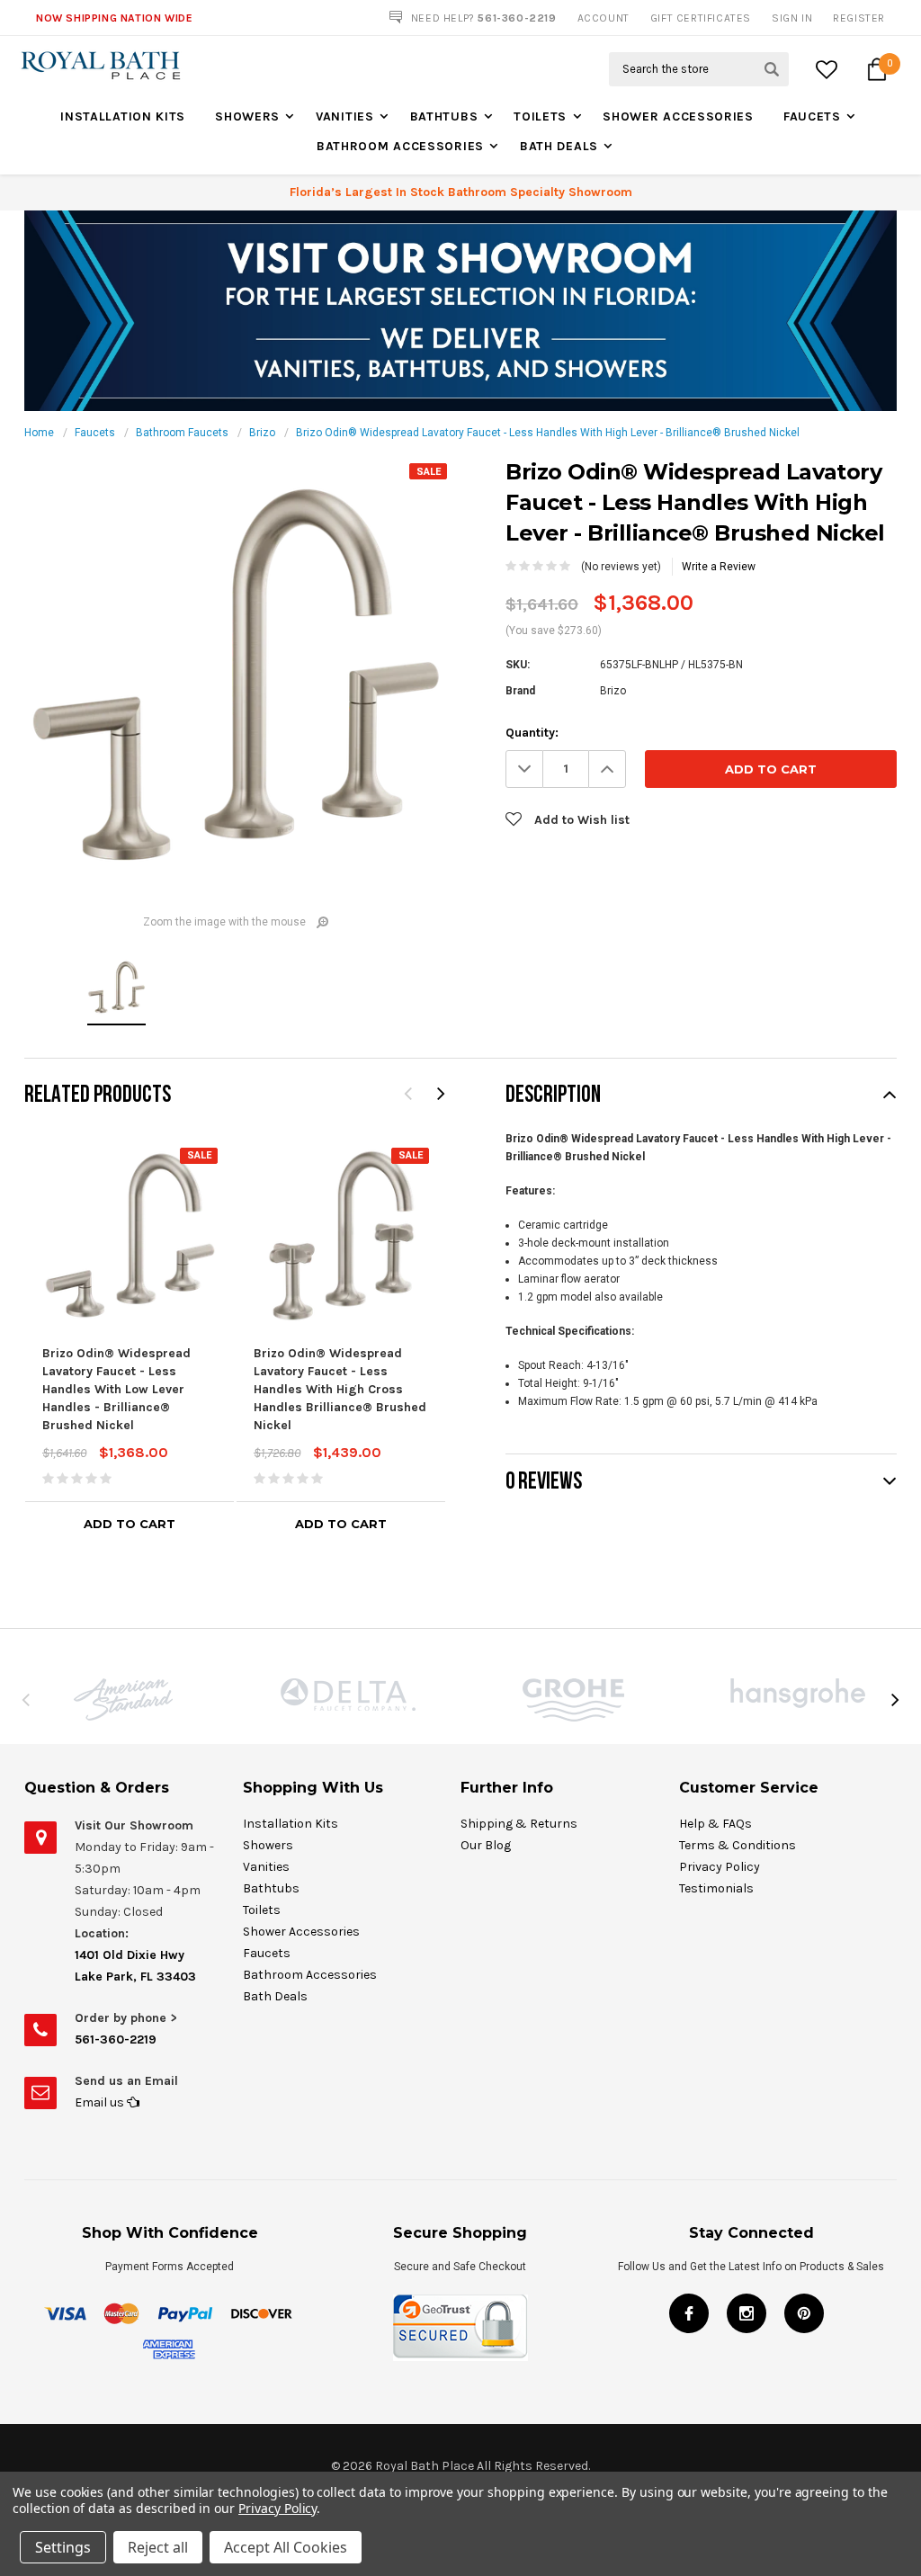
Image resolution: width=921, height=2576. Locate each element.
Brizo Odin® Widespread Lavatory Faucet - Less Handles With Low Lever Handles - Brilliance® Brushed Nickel (116, 1389)
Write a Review (719, 567)
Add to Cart (130, 1524)
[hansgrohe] (798, 1693)
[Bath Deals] (460, 310)
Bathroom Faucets (182, 433)
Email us (101, 2102)
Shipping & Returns (519, 1824)
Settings (63, 2547)
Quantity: (532, 733)
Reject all (158, 2547)
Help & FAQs (715, 1824)
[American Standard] (123, 1699)
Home (39, 433)
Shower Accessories (678, 116)
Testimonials (716, 1888)
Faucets (812, 116)
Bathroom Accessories (400, 146)
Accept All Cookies (286, 2547)
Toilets (540, 116)
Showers (247, 116)
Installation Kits (123, 116)
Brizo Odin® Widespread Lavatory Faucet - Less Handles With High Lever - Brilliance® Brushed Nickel (548, 433)
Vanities (345, 116)
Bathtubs (444, 116)
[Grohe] (573, 1700)
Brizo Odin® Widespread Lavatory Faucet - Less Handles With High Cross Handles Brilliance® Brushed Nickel (340, 1389)
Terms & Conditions (738, 1845)
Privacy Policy (720, 1867)
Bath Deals (559, 146)
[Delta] (348, 1695)
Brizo (262, 433)
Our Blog (486, 1845)
